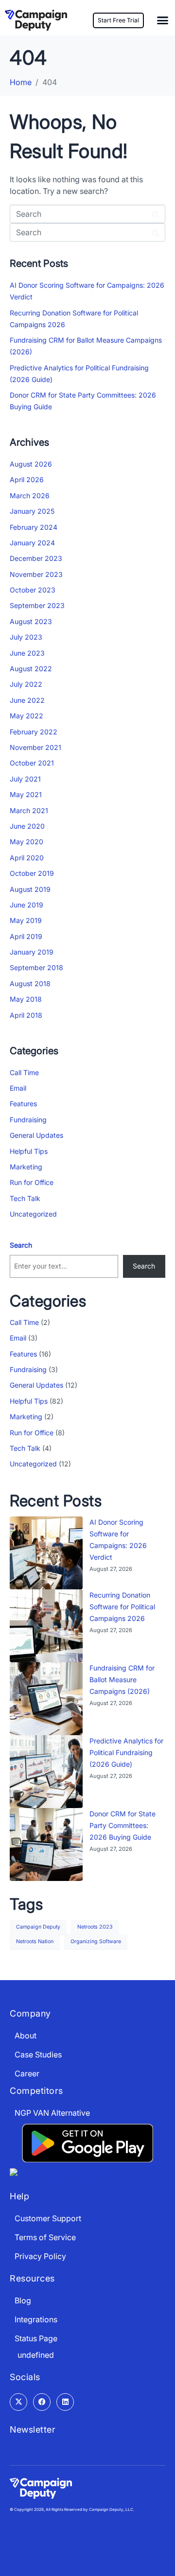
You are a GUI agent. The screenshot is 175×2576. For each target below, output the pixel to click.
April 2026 (27, 479)
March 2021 (29, 810)
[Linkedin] (65, 2402)
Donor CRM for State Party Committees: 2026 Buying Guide (122, 1825)
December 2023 (36, 558)
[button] (163, 20)
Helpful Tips (29, 1151)
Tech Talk (25, 1198)
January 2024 (32, 543)
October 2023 (33, 590)
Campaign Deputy (38, 1927)
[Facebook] (42, 2402)
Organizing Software (96, 1941)
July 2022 (26, 684)
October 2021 (32, 763)
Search (21, 1245)
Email (18, 1088)
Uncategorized (33, 1214)
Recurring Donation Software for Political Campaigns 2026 (122, 1607)
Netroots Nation (35, 1941)
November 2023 (36, 574)
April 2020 (27, 858)
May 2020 (26, 842)
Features (23, 1104)
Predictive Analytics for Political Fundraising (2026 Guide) (126, 1752)
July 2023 (26, 637)
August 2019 (30, 889)
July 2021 (25, 779)
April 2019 (26, 936)
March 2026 (30, 496)
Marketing (26, 1167)
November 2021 (35, 747)
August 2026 (31, 464)
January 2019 (32, 952)
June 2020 (27, 826)
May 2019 (26, 920)
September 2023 (37, 605)
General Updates (36, 1135)
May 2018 (26, 999)
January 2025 (32, 511)
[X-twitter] (18, 2402)
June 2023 (27, 653)
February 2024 (34, 527)
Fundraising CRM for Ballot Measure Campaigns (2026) (122, 1680)
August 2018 (30, 983)
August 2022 (31, 669)
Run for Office (32, 1182)
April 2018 (26, 1015)
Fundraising (28, 1120)
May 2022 (26, 716)
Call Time (24, 1072)
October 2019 (32, 873)
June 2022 (27, 700)
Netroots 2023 (95, 1927)
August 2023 (31, 621)
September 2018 (36, 967)
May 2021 (26, 794)
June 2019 (26, 905)
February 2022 (34, 732)
